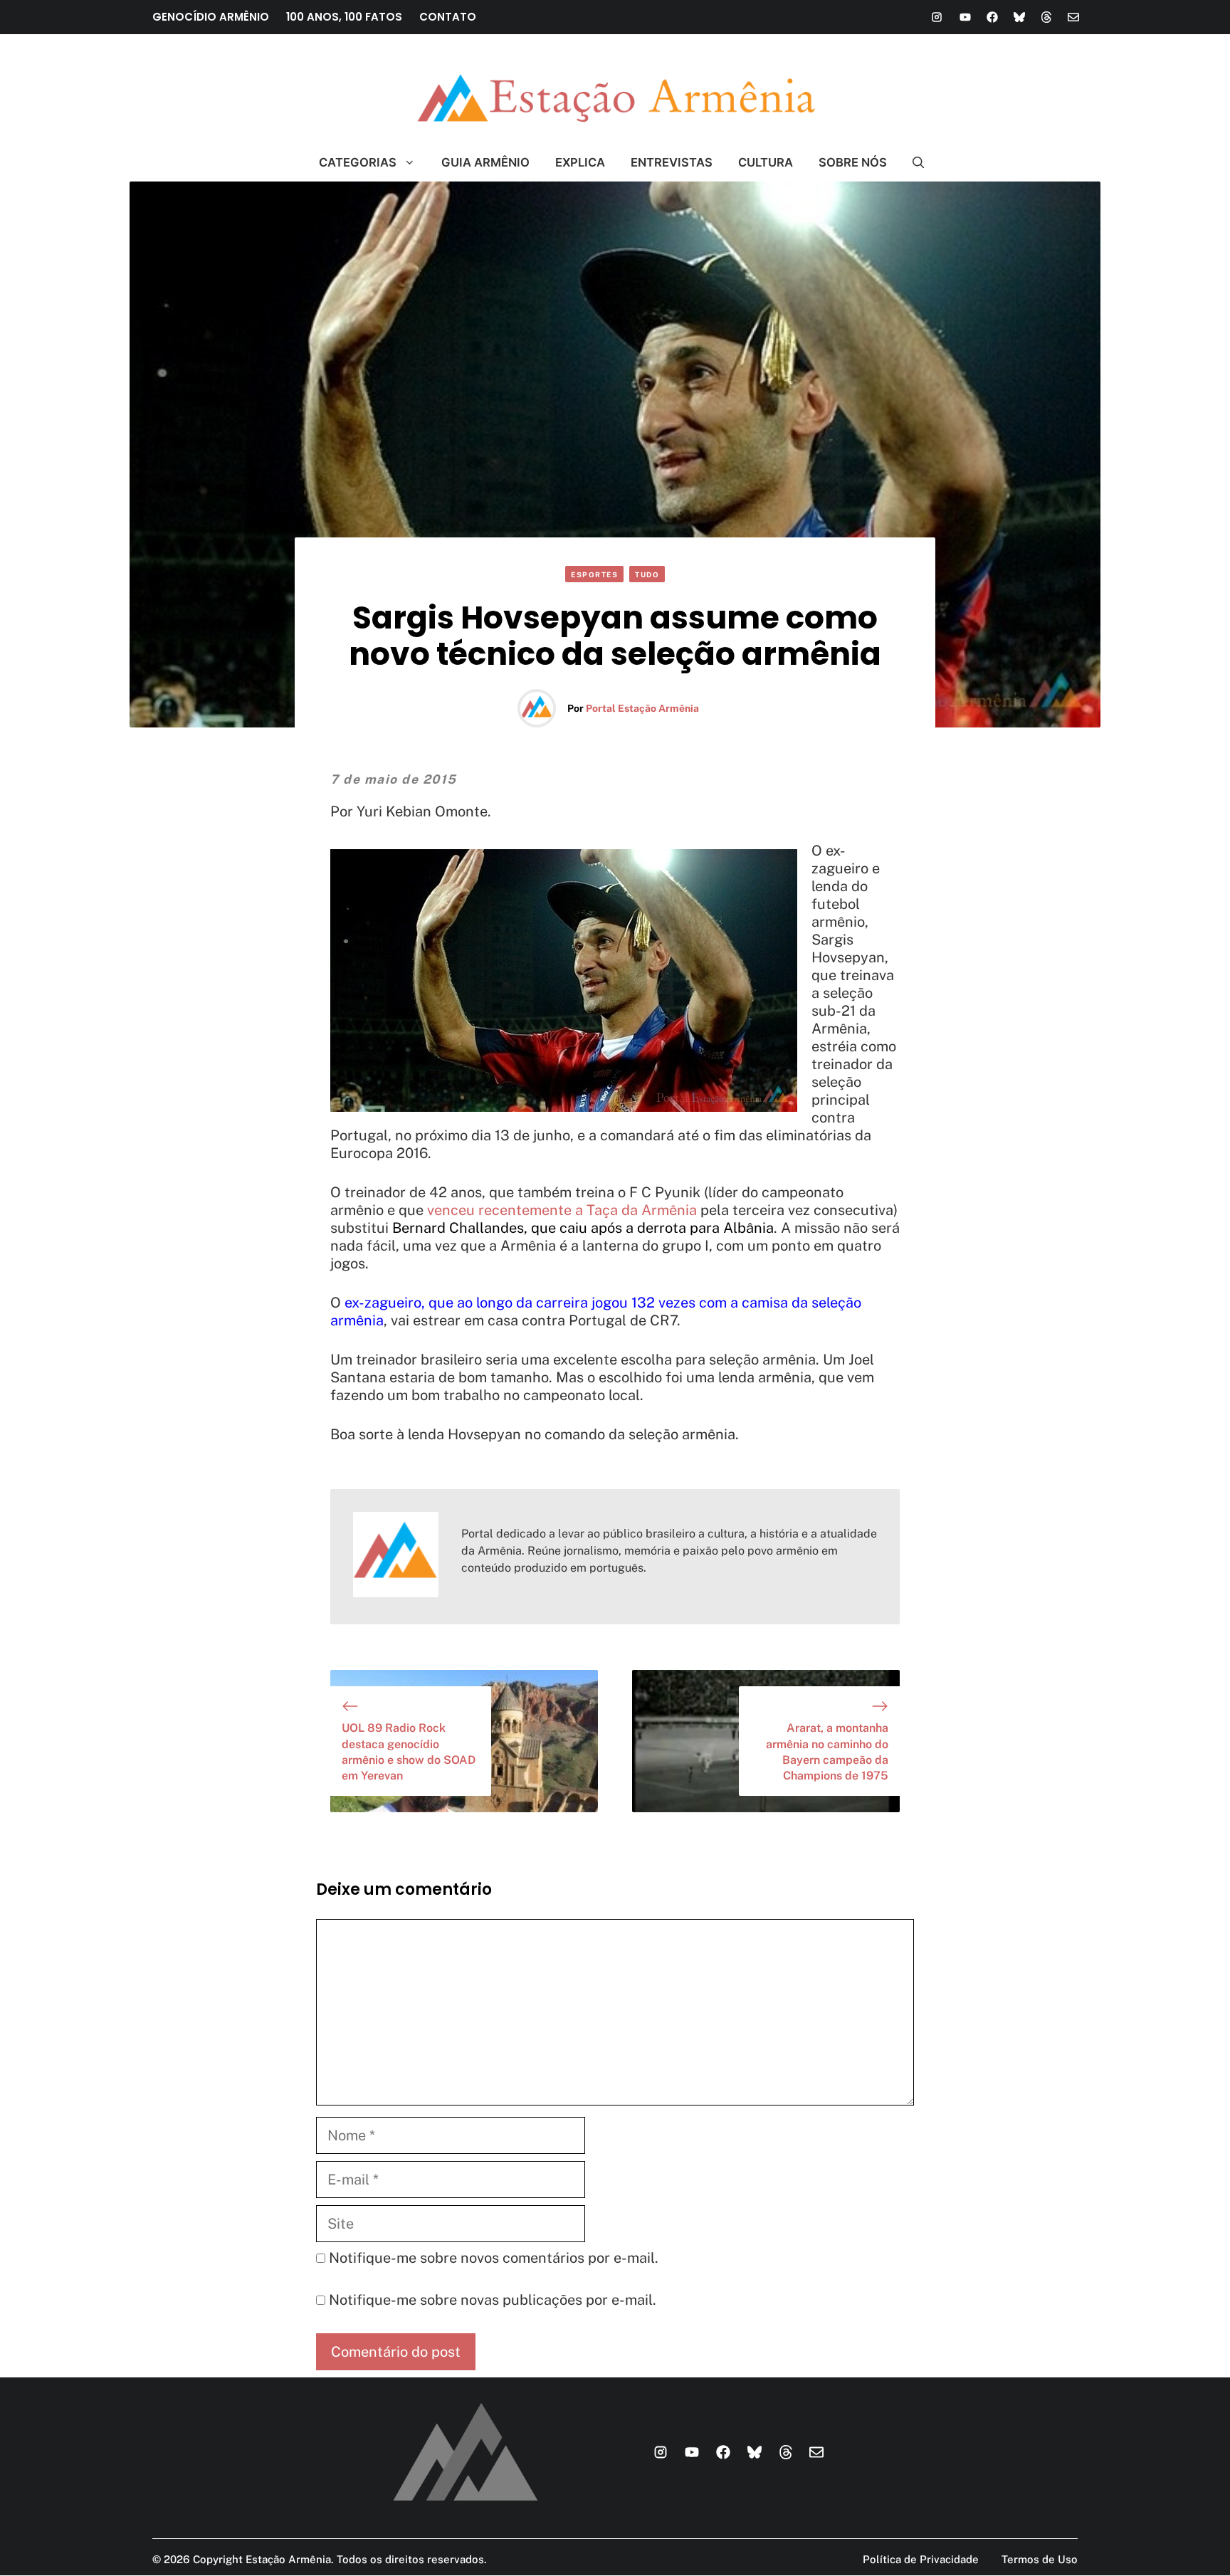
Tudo (647, 574)
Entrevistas (672, 162)
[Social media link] (937, 17)
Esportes (594, 574)
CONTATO (448, 17)
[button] (912, 162)
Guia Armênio (485, 162)
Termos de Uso (1040, 2559)
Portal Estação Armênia (642, 708)
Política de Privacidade (921, 2559)
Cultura (766, 162)
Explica (580, 162)
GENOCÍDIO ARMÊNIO (211, 17)
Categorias (358, 162)
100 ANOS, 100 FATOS (344, 17)
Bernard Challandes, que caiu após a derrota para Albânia (583, 1228)
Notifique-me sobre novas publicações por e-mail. (493, 2300)
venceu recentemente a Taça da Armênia (562, 1210)
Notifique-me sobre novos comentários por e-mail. (494, 2258)
